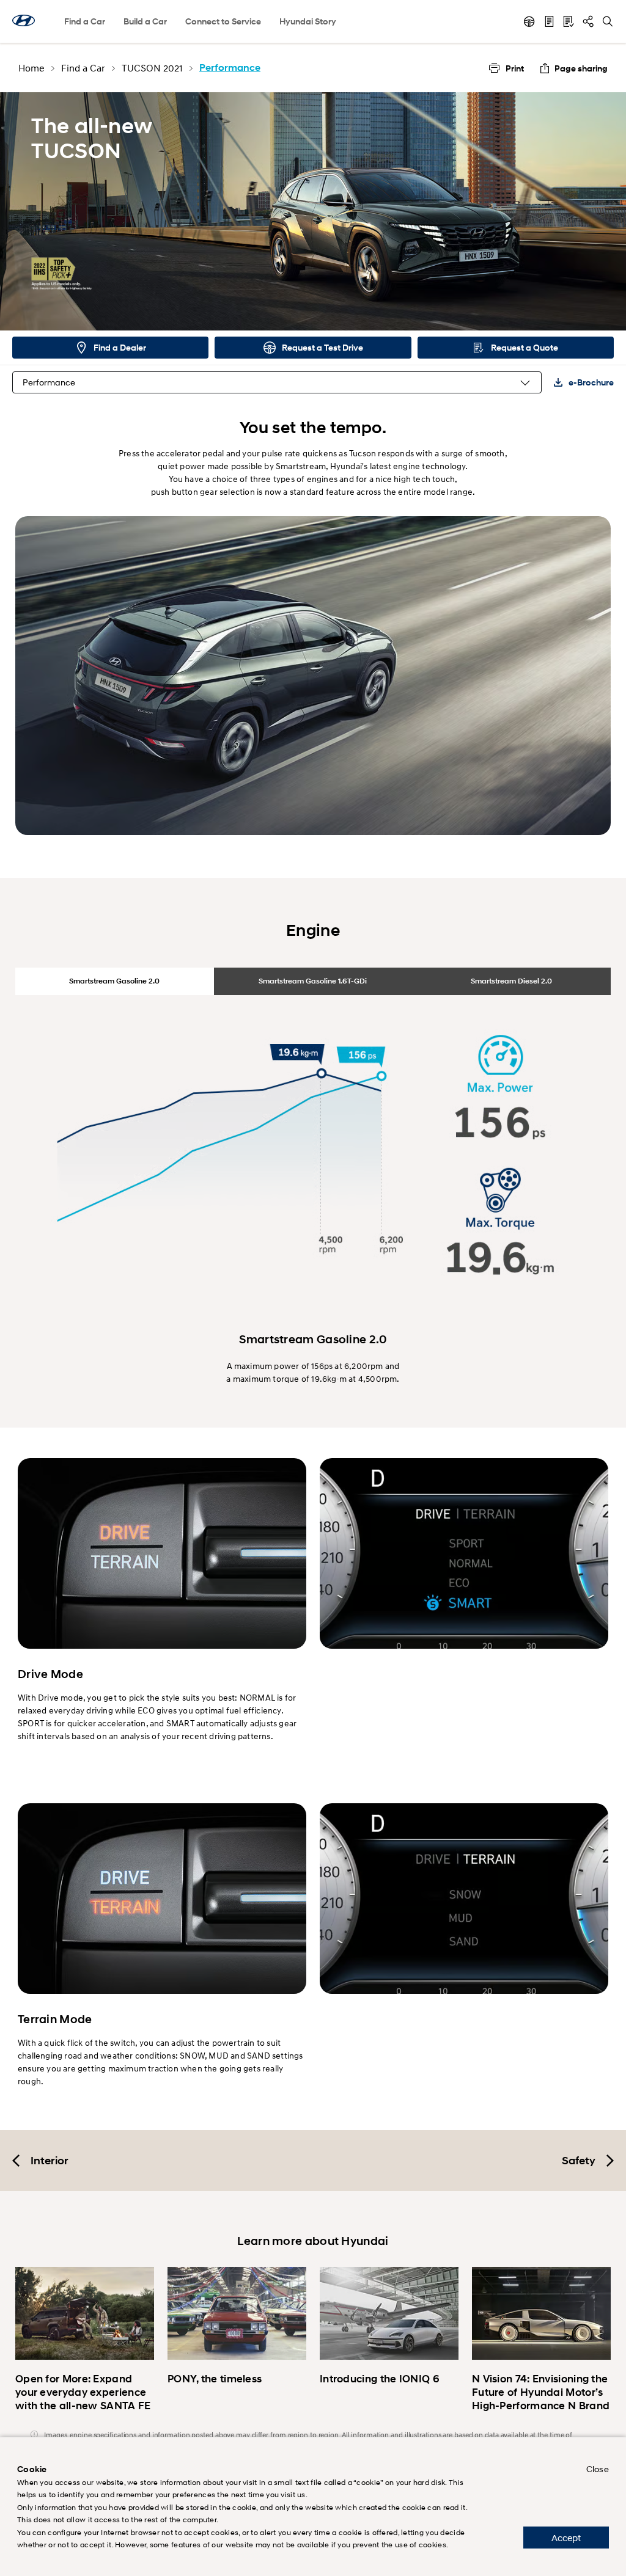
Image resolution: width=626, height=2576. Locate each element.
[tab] (115, 981)
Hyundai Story (308, 21)
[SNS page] (588, 21)
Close (598, 2469)
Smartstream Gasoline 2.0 (114, 981)
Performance (49, 382)
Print (515, 68)
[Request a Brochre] (549, 21)
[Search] (608, 21)
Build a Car (145, 21)
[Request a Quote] (569, 21)
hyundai (24, 20)
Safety (579, 2161)
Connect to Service (223, 21)
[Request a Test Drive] (529, 21)
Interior (50, 2161)
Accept (566, 2538)
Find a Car (85, 21)
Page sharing (581, 68)
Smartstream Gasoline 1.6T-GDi (313, 981)
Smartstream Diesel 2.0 (511, 981)
